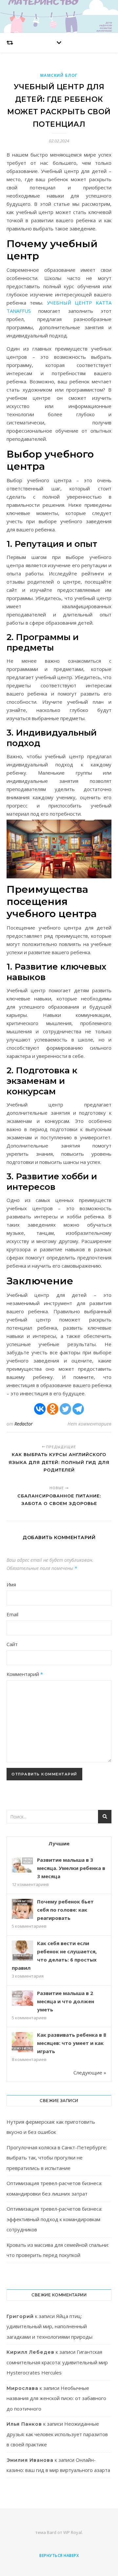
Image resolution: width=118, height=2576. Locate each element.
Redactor (24, 1424)
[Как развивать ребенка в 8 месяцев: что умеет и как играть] (22, 2043)
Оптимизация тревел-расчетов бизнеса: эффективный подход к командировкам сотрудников (54, 2219)
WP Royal (73, 2532)
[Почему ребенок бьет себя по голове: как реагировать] (22, 1910)
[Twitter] (65, 1409)
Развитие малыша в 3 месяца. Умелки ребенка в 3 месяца (71, 1868)
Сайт (12, 1644)
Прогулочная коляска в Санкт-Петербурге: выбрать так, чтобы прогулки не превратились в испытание (57, 2158)
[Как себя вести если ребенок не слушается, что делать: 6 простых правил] (22, 1951)
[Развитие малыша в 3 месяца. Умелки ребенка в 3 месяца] (22, 1865)
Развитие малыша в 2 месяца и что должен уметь (66, 2001)
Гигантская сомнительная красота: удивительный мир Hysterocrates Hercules (57, 2362)
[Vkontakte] (40, 1409)
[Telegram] (78, 1409)
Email (12, 1614)
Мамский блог (59, 75)
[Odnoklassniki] (53, 1409)
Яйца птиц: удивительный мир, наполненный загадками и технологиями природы (49, 2326)
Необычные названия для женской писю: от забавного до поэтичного (56, 2398)
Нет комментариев (89, 1424)
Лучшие (59, 1843)
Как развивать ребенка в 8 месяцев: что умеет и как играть (72, 2043)
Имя (11, 1584)
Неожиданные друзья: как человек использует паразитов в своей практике (57, 2434)
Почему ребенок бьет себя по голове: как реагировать (65, 1910)
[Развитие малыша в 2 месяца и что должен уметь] (22, 1998)
